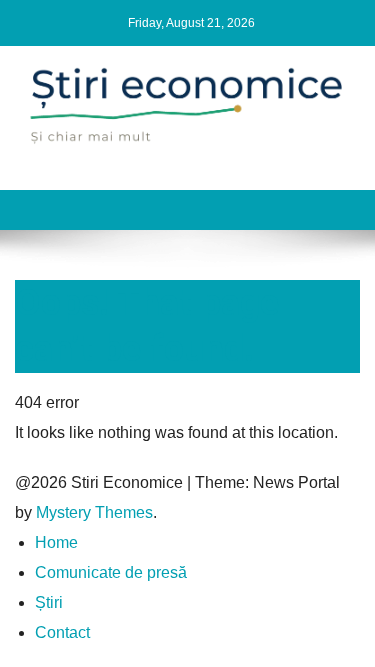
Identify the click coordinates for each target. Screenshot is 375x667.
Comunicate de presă (111, 572)
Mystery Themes (94, 512)
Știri (49, 602)
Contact (62, 632)
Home (56, 542)
